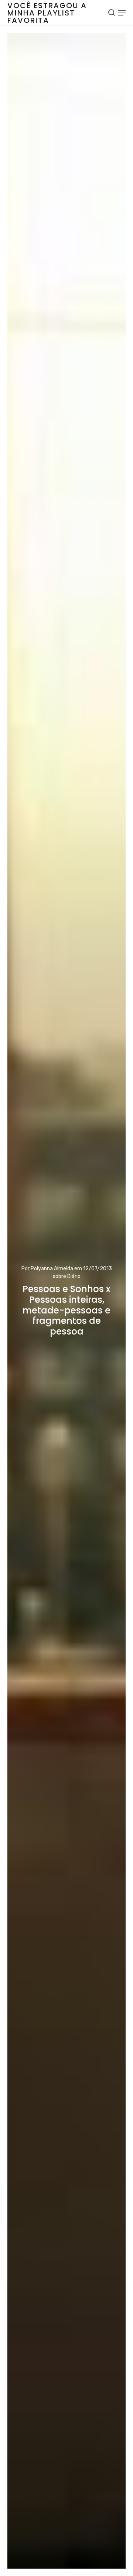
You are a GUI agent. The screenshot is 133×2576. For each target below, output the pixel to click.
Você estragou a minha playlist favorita (47, 13)
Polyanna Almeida (52, 1269)
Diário (74, 1276)
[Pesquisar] (112, 13)
